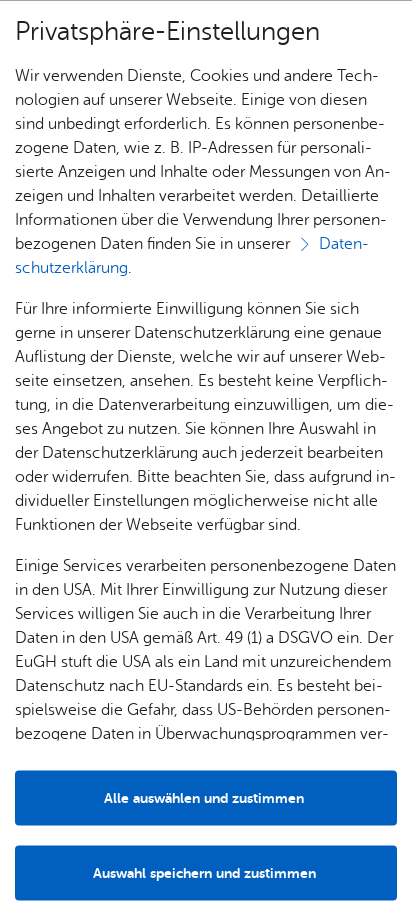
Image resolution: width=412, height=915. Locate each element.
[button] (206, 872)
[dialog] (206, 457)
